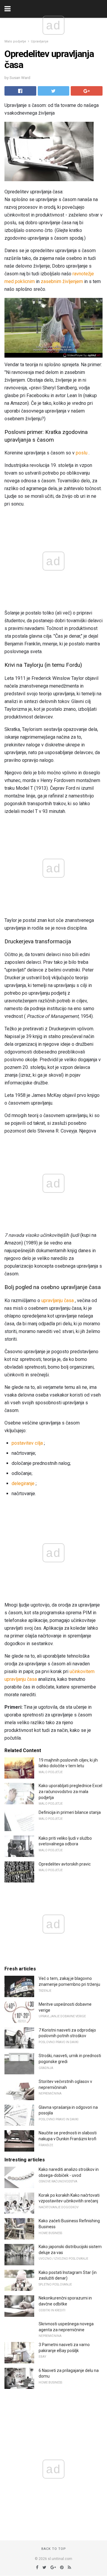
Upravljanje (40, 41)
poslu (82, 453)
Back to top (54, 2549)
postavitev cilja (27, 1443)
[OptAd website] (82, 355)
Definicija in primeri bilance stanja (70, 1812)
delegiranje (23, 1483)
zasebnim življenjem (62, 281)
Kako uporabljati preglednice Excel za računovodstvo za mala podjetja (70, 1791)
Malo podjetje (15, 41)
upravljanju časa (58, 1300)
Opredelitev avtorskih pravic (65, 1864)
